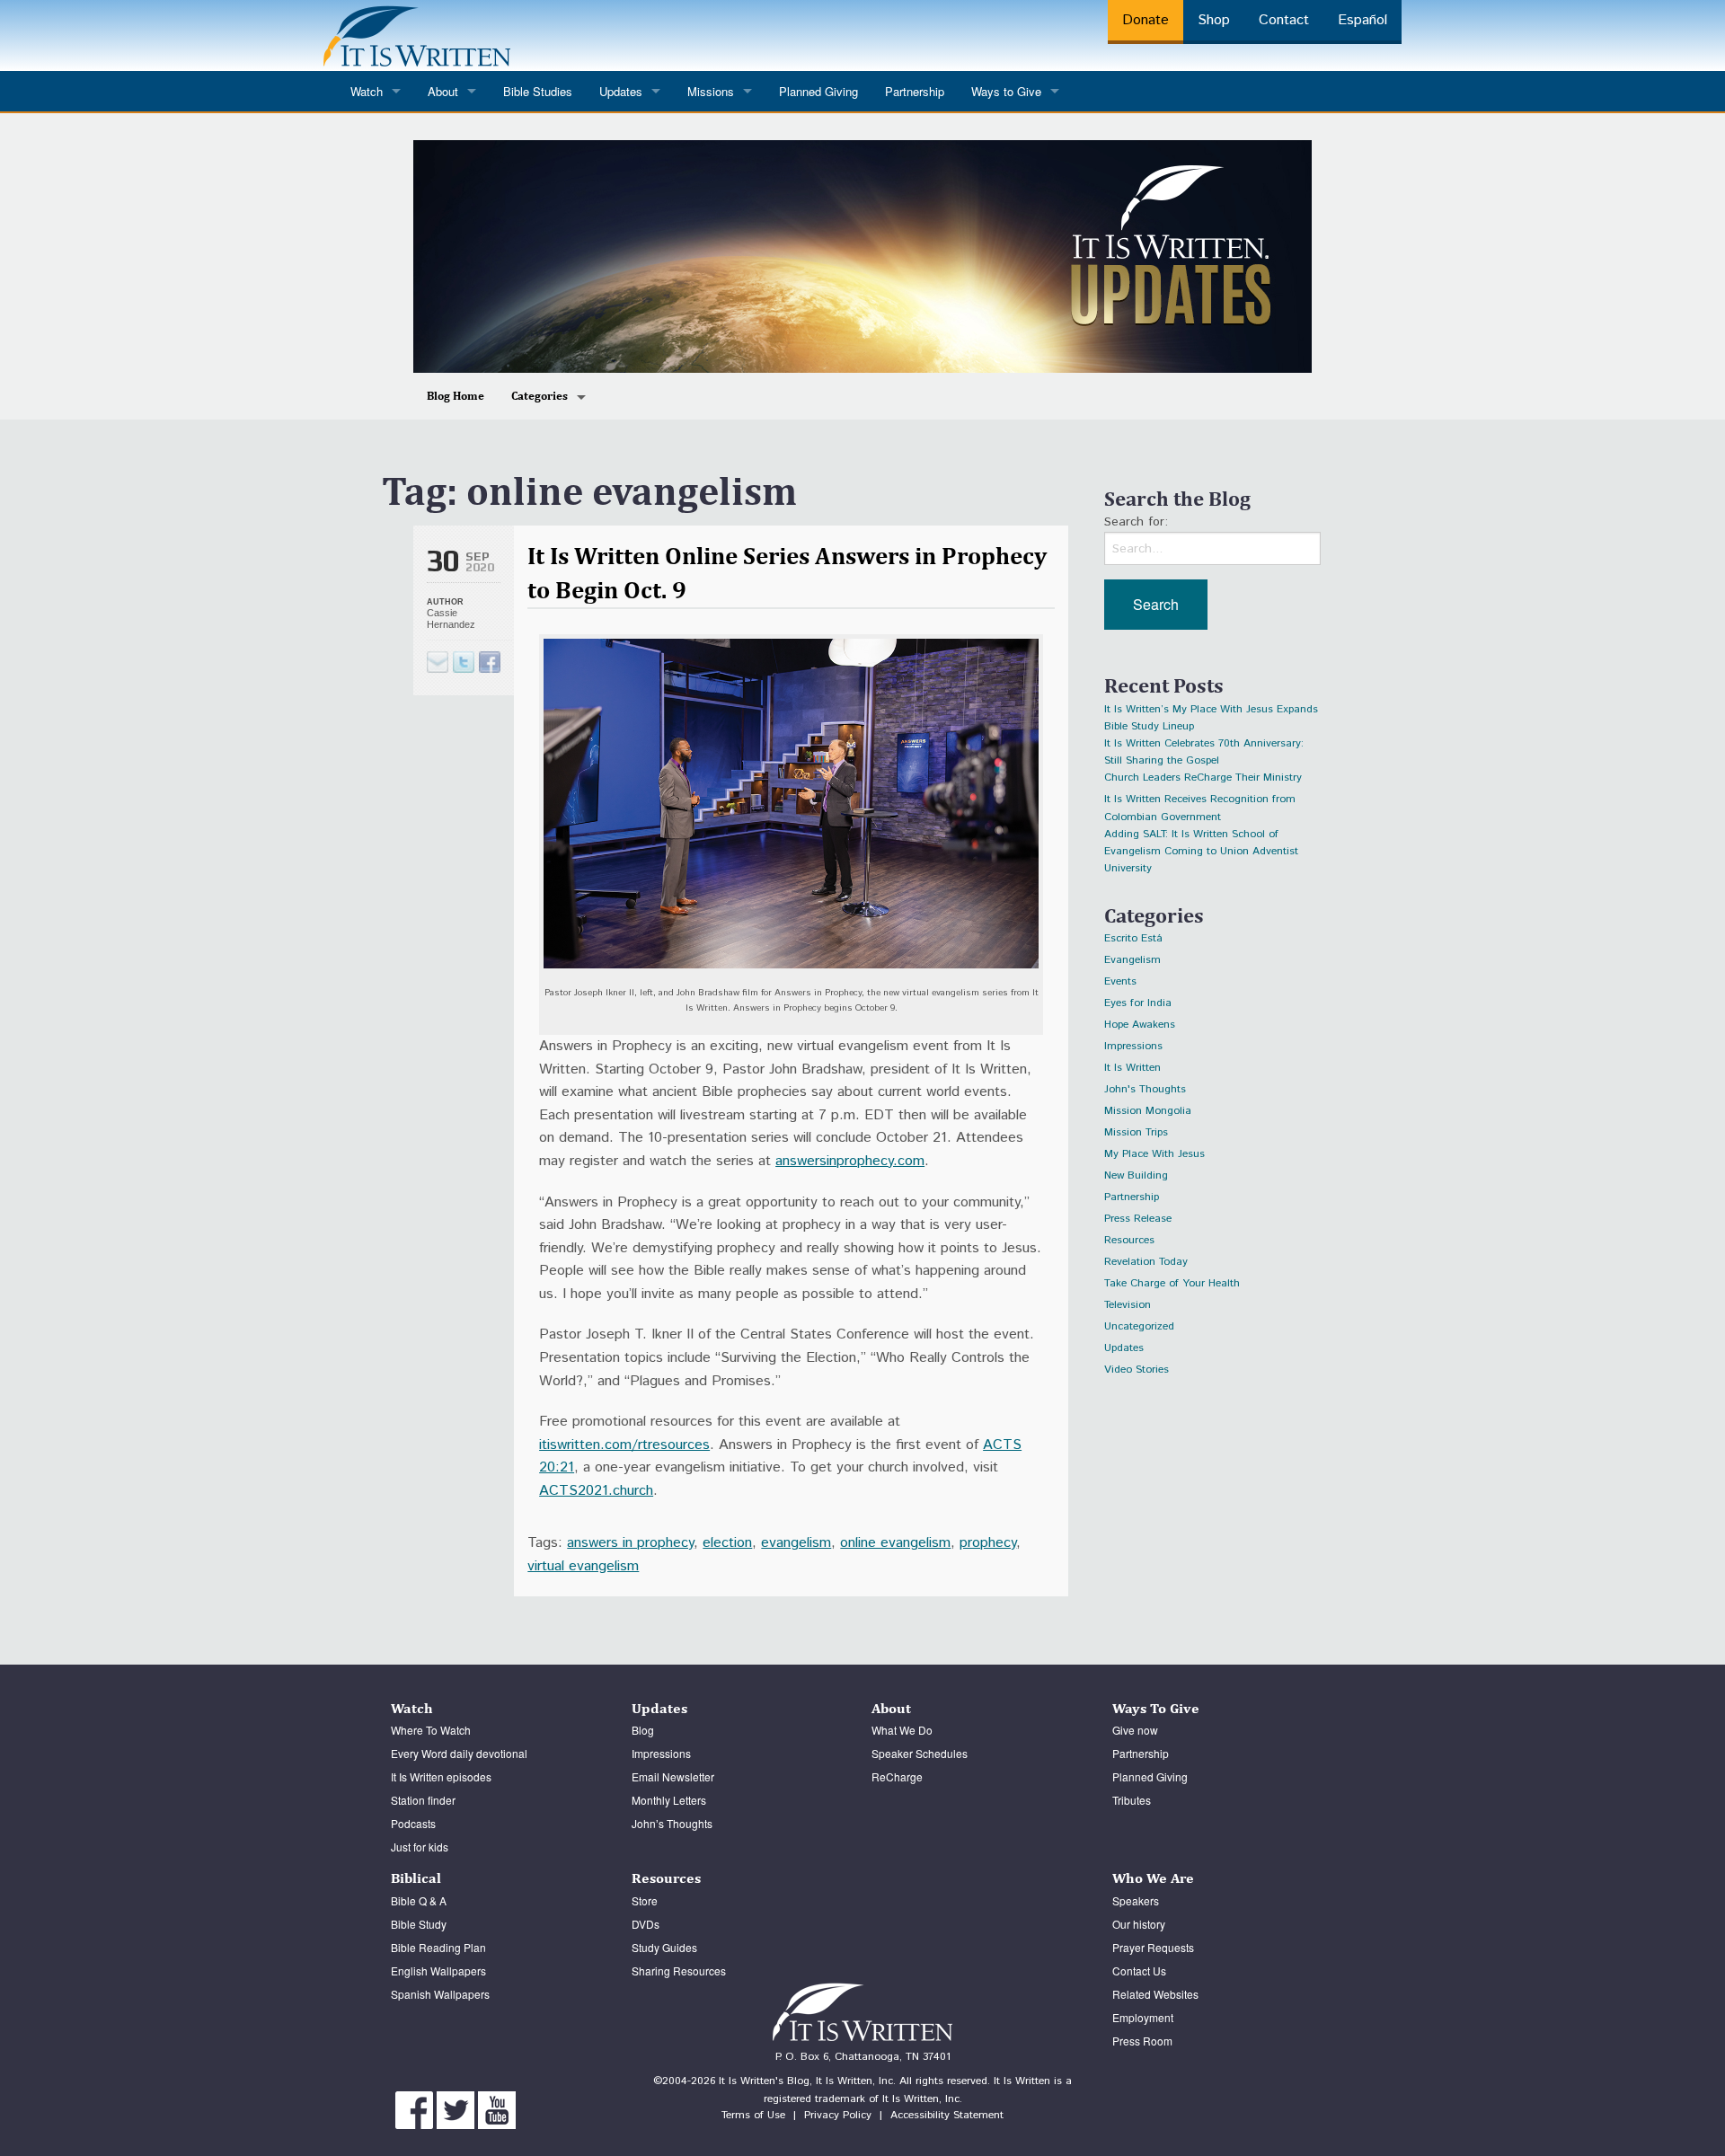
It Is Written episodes (441, 1776)
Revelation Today (1146, 1262)
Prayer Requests (1153, 1947)
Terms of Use (753, 2115)
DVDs (646, 1924)
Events (1120, 981)
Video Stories (1137, 1370)
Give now (1135, 1730)
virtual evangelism (583, 1566)
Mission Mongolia (1148, 1111)
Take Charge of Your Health (1172, 1283)
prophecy (988, 1543)
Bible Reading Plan (438, 1947)
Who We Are (1153, 1878)
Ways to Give (1006, 91)
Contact (1284, 20)
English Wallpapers (438, 1970)
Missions (711, 91)
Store (645, 1900)
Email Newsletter (673, 1776)
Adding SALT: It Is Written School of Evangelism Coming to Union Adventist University (1201, 837)
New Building (1136, 1175)
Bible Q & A (419, 1900)
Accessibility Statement (947, 2115)
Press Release (1138, 1219)
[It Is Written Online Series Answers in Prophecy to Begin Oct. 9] (464, 662)
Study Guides (664, 1947)
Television (1128, 1305)
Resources (1129, 1240)
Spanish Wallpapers (440, 1994)
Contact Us (1139, 1970)
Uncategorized (1139, 1326)
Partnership (915, 91)
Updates (1124, 1348)
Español (1362, 20)
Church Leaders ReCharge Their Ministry (1203, 778)
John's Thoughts (1145, 1089)
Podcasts (413, 1823)
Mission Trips (1136, 1132)
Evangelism (1132, 960)
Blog (643, 1730)
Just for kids (420, 1847)
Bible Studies (538, 91)
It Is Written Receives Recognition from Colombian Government (1200, 802)
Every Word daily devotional (459, 1753)
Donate (1146, 20)
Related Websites (1155, 1994)
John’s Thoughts (672, 1823)
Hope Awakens (1140, 1025)
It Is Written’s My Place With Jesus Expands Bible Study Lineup (1211, 712)
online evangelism (895, 1543)
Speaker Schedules (920, 1753)
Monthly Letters (669, 1800)
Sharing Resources (679, 1970)
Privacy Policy (838, 2115)
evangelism (796, 1543)
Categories (540, 396)
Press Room (1142, 2041)
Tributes (1132, 1800)
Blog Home (456, 396)
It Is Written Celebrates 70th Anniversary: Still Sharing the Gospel (1204, 746)
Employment (1143, 2017)
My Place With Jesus (1154, 1154)
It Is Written (1132, 1068)
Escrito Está (1133, 938)
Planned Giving (818, 91)
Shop (1214, 20)
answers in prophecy (630, 1543)
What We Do (902, 1730)
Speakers (1136, 1900)
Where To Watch (431, 1730)
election (727, 1543)
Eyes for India (1138, 1003)
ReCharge (897, 1776)
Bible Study (419, 1924)
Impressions (1133, 1046)
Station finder (423, 1800)
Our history (1139, 1924)
